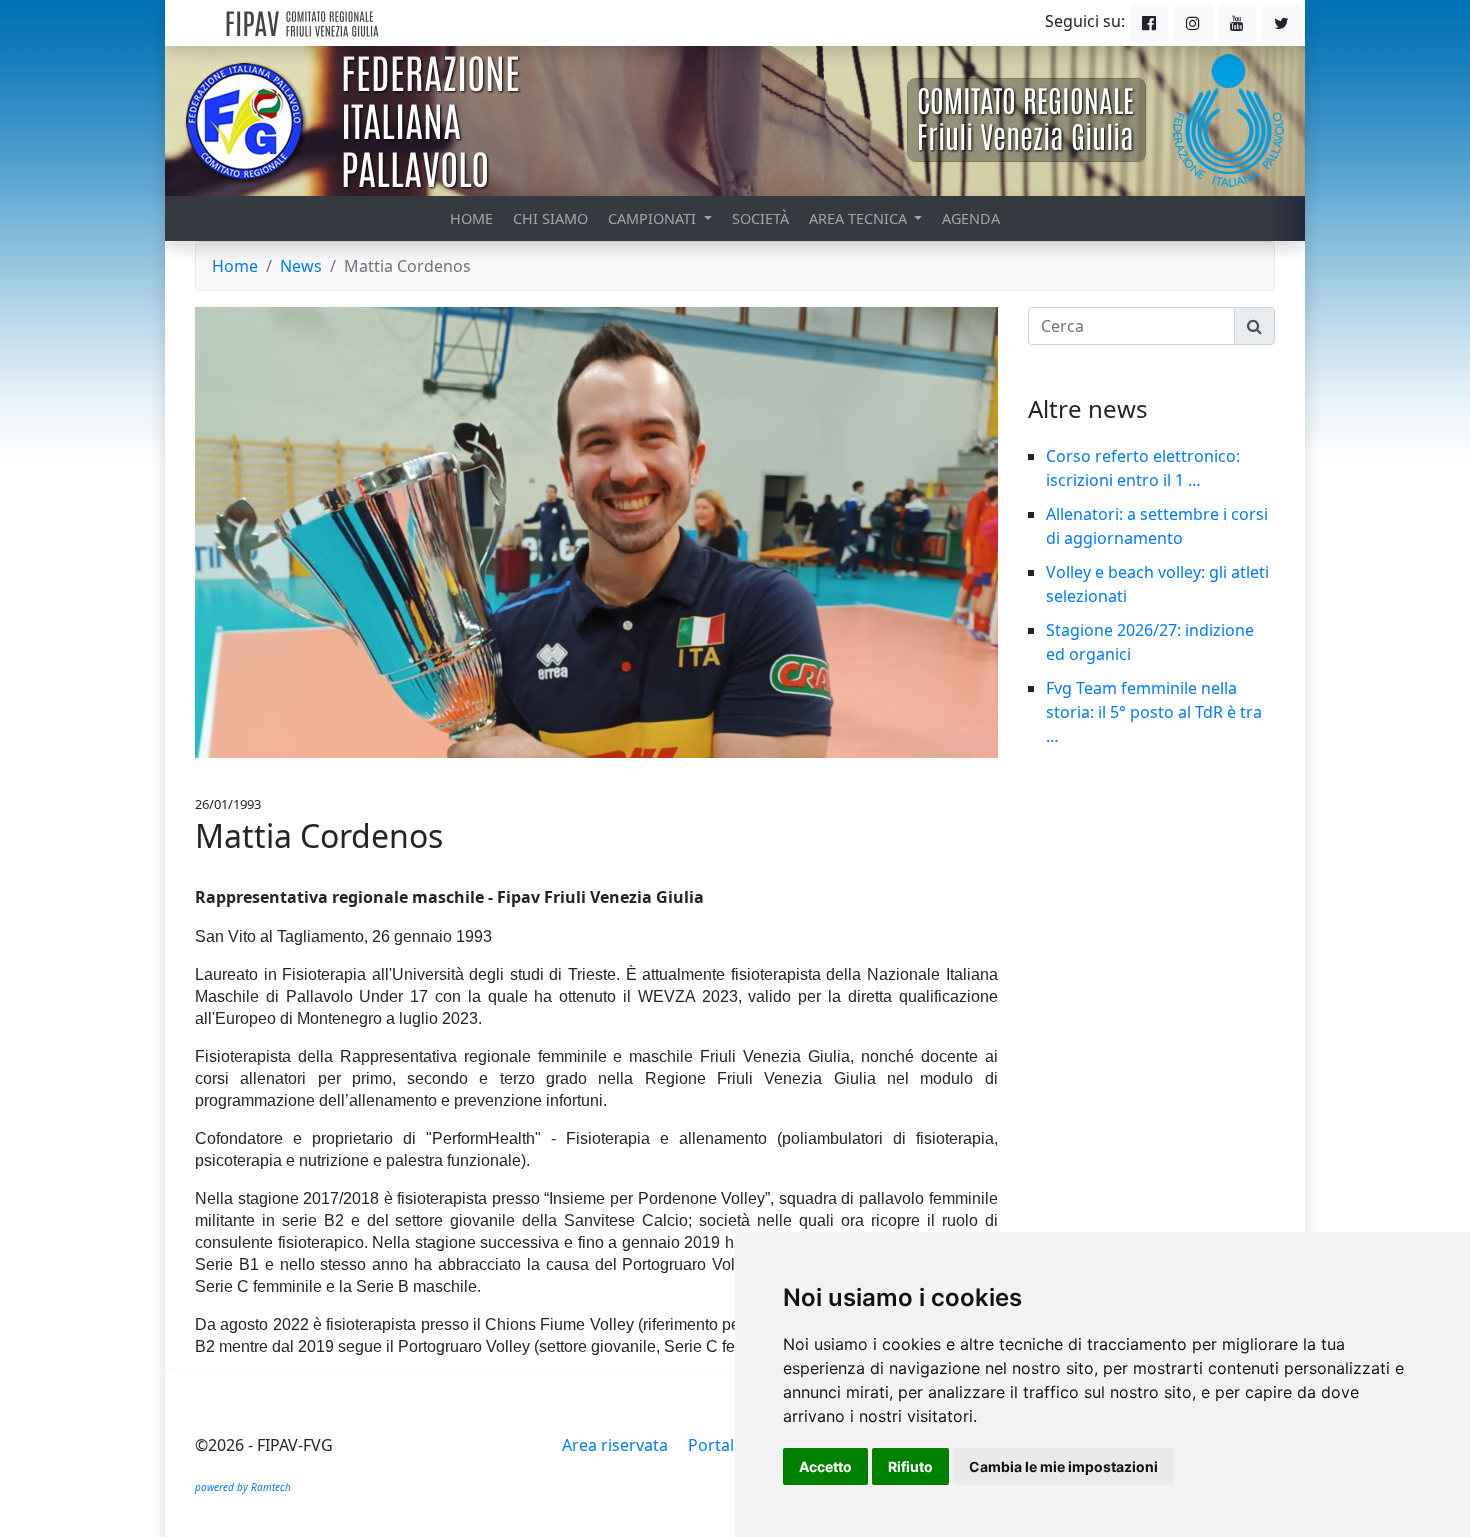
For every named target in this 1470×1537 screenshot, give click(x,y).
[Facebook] (1149, 23)
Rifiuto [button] (910, 1466)
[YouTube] (1237, 23)
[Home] (349, 23)
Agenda (971, 218)
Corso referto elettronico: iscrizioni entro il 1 (1143, 468)
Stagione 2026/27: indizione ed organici (1150, 642)
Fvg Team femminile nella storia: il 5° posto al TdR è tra (1154, 700)
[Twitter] (1281, 23)
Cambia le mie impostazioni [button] (1063, 1466)
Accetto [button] (825, 1466)
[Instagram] (1193, 23)
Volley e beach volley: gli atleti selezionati (1157, 584)
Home (471, 218)
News (301, 266)
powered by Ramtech (243, 1487)
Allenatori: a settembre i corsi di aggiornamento (1157, 526)
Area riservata (615, 1445)
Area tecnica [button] (860, 218)
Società (760, 218)
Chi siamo (550, 218)
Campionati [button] (654, 218)
